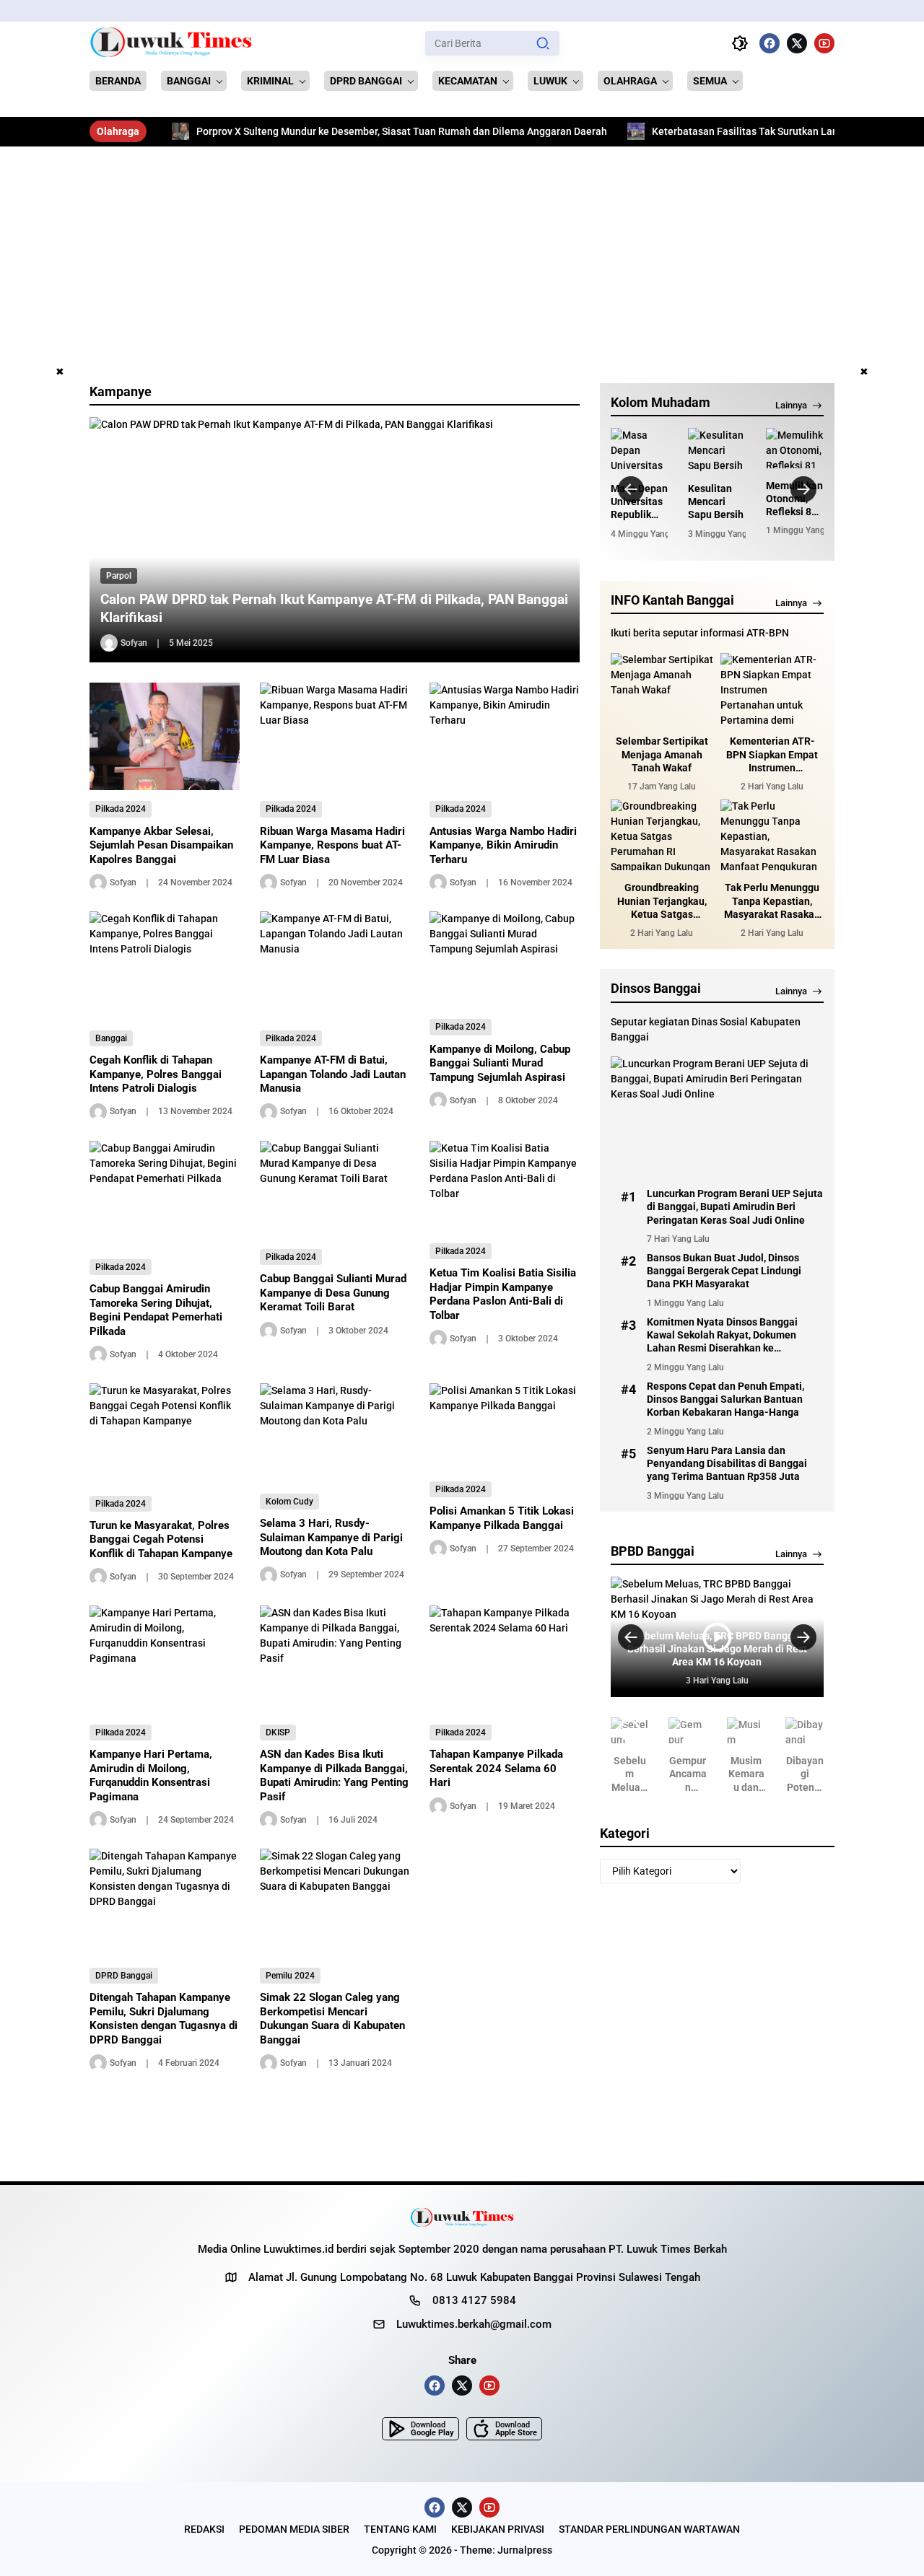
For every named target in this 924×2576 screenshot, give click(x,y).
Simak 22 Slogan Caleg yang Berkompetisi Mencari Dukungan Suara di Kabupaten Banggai (332, 2019)
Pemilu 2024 (290, 1976)
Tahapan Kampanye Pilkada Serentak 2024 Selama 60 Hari (496, 1768)
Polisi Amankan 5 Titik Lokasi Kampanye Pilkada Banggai (502, 1518)
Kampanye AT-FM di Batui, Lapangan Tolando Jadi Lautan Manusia (333, 1074)
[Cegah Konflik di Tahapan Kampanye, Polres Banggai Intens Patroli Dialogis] (165, 965)
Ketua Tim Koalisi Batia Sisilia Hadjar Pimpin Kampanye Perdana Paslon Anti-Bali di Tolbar (503, 1294)
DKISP (278, 1732)
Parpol (119, 576)
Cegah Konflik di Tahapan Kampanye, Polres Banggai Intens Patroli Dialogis (156, 1074)
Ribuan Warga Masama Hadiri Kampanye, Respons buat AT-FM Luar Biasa (332, 845)
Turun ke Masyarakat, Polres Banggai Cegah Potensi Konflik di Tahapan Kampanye (161, 1539)
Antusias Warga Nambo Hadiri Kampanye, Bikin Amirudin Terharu (503, 845)
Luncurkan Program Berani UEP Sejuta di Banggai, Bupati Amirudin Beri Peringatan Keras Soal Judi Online (735, 1206)
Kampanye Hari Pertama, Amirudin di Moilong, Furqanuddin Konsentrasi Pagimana (151, 1775)
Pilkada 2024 (121, 809)
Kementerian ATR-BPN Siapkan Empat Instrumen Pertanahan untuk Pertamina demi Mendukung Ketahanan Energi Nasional (772, 755)
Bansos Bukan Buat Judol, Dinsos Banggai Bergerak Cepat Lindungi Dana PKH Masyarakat (724, 1271)
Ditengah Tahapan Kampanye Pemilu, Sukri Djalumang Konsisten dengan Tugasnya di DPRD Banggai (164, 2019)
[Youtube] (824, 43)
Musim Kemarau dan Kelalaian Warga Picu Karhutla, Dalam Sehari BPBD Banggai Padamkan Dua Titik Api (746, 1774)
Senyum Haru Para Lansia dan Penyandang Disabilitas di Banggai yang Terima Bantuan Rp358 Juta (727, 1463)
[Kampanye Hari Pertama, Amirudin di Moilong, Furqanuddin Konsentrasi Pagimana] (165, 1660)
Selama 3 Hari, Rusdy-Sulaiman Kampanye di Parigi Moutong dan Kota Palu (331, 1537)
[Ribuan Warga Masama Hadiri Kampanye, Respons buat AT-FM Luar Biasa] (335, 737)
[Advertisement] (462, 255)
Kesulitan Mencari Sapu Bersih (716, 501)
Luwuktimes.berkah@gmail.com (474, 2324)
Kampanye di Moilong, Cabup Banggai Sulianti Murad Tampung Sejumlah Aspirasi (500, 1063)
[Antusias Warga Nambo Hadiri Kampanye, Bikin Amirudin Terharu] (505, 737)
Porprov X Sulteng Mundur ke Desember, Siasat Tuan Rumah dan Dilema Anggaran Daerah (336, 131)
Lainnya (791, 405)
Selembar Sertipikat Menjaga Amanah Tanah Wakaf (662, 755)
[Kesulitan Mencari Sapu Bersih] (717, 450)
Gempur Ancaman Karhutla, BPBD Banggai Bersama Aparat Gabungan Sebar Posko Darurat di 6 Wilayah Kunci (688, 1774)
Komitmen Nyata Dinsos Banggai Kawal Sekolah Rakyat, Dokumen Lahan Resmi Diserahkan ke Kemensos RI (722, 1336)
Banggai (111, 1038)
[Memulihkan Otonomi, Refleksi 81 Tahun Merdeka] (795, 448)
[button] (543, 43)
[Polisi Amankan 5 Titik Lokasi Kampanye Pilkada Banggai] (505, 1427)
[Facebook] (770, 43)
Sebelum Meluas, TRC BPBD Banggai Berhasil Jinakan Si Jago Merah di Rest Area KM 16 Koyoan (630, 1774)
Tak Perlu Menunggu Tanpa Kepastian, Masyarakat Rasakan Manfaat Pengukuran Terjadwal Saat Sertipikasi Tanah (772, 902)
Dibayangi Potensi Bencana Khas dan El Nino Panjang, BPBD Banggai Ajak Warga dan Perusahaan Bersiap (805, 1774)
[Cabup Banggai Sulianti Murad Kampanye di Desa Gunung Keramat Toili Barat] (335, 1190)
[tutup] (60, 372)
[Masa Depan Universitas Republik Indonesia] (640, 450)
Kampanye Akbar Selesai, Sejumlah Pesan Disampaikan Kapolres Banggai (161, 845)
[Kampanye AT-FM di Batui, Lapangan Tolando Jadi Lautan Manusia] (335, 965)
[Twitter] (797, 43)
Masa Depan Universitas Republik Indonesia (639, 502)
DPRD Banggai (124, 1976)
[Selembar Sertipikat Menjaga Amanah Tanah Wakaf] (662, 689)
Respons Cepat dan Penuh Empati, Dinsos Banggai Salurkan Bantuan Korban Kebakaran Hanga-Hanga (725, 1399)
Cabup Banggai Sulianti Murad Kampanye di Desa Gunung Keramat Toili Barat (333, 1293)
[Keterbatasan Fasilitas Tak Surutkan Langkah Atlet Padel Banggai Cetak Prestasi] (570, 131)
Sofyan (134, 643)
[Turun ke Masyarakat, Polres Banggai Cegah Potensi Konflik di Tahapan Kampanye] (165, 1434)
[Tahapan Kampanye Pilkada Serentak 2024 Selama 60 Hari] (505, 1660)
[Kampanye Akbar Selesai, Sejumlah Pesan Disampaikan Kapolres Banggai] (165, 736)
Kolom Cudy (289, 1502)
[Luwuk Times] (171, 43)
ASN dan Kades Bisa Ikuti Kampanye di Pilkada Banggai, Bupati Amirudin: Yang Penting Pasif (334, 1775)
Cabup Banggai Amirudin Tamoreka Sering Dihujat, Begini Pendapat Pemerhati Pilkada (156, 1310)
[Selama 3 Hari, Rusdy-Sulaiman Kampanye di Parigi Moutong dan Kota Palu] (335, 1433)
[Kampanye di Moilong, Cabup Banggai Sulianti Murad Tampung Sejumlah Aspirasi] (505, 960)
